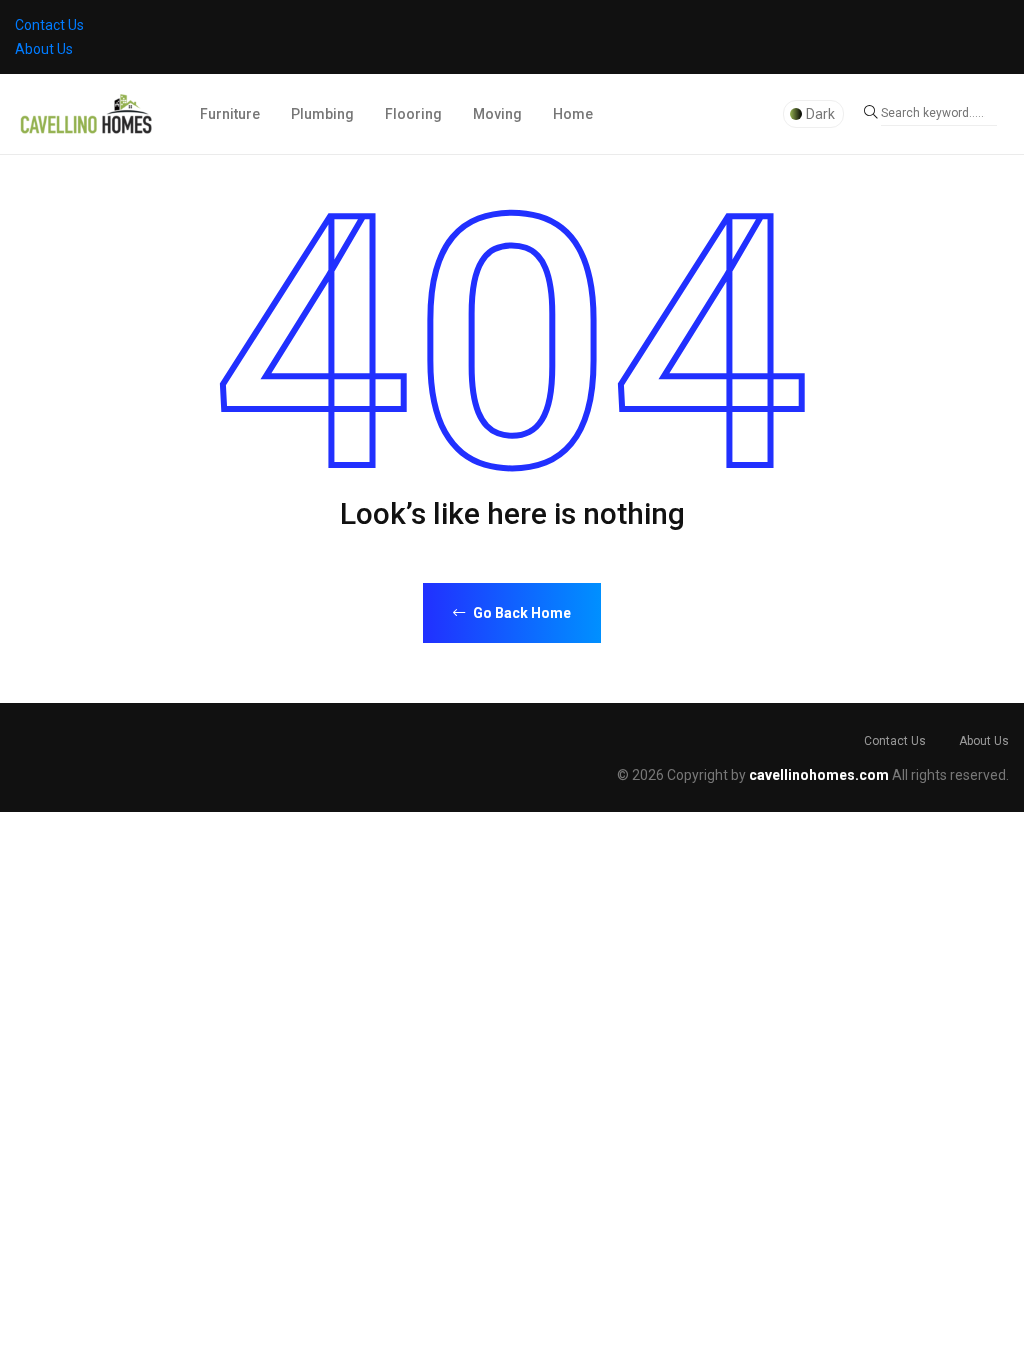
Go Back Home (520, 613)
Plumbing (322, 114)
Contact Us (49, 25)
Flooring (413, 114)
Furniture (230, 114)
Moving (497, 114)
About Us (44, 49)
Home (573, 114)
